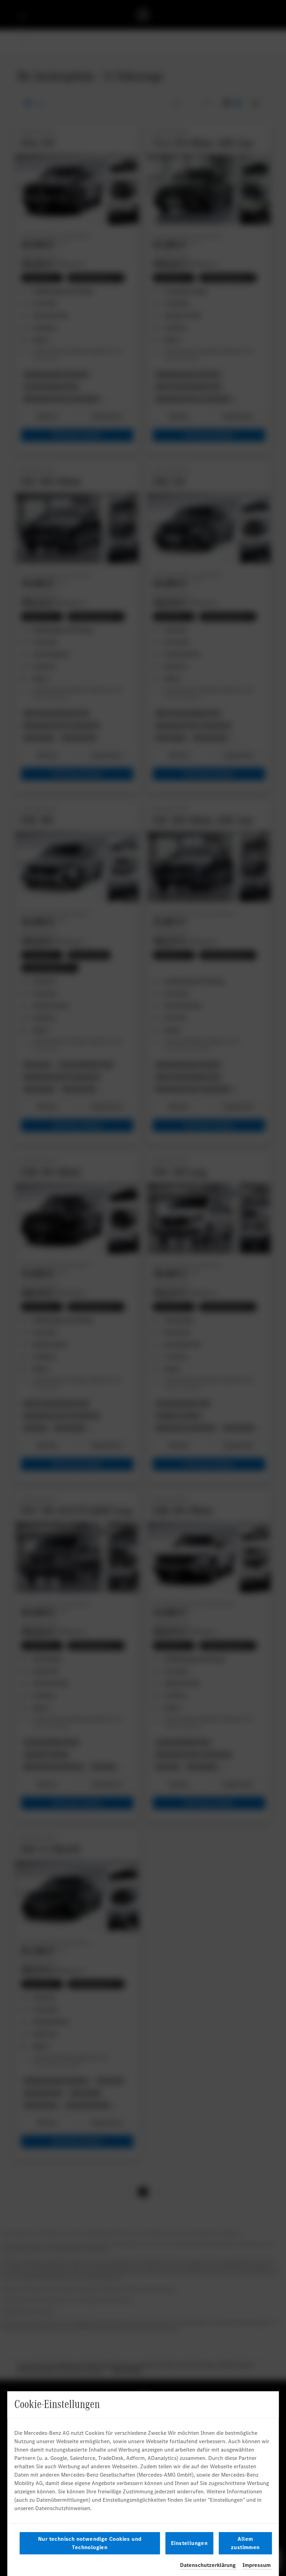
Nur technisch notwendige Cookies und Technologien (90, 2543)
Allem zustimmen (245, 2543)
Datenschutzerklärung (208, 2565)
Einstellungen (189, 2543)
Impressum (257, 2565)
